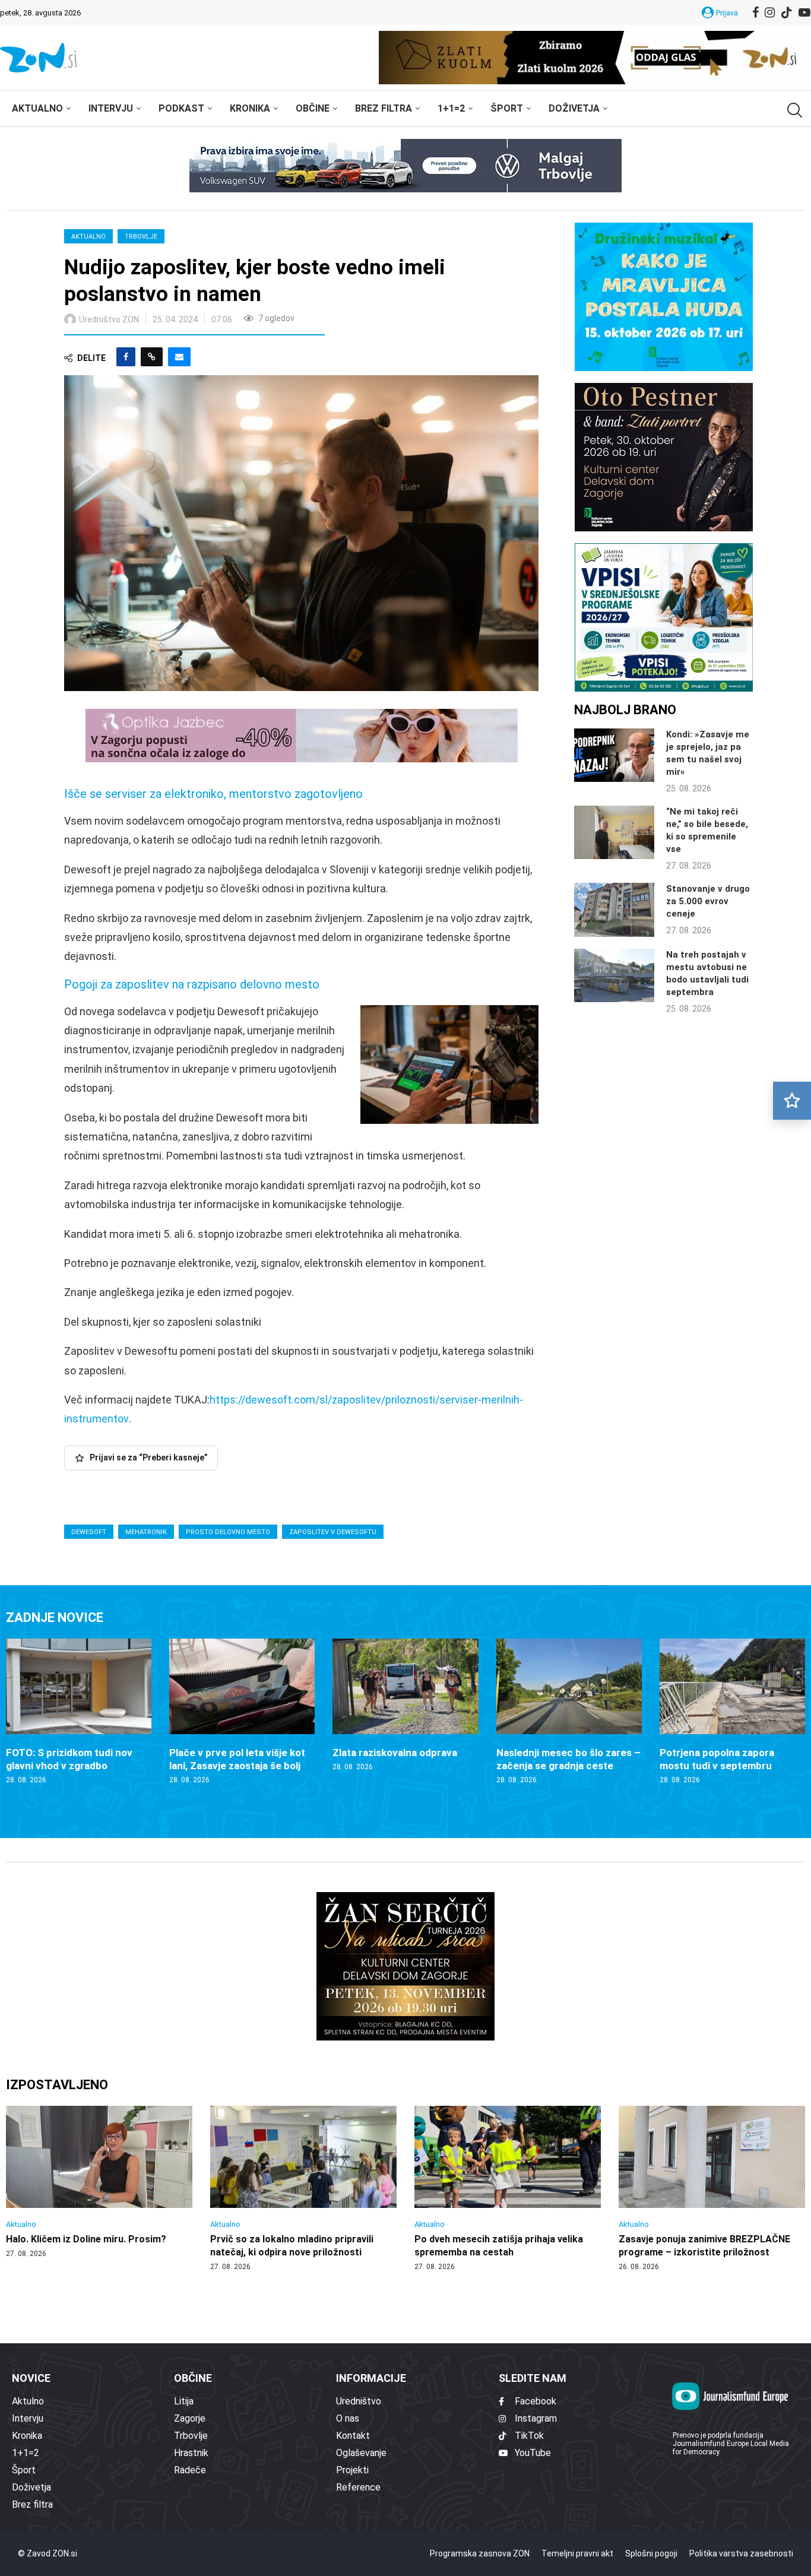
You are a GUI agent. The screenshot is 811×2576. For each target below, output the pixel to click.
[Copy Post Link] (152, 357)
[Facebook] (755, 12)
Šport (507, 108)
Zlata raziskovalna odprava (395, 1753)
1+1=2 (451, 108)
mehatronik (146, 1532)
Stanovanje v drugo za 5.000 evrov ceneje (708, 901)
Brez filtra (384, 108)
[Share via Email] (179, 357)
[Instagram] (770, 12)
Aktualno (37, 108)
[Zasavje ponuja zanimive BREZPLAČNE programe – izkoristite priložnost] (712, 2189)
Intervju (111, 108)
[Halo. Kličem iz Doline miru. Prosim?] (99, 2182)
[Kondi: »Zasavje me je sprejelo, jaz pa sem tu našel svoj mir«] (614, 755)
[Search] (793, 110)
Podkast (181, 108)
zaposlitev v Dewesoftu (333, 1532)
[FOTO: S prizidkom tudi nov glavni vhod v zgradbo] (79, 1712)
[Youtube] (804, 12)
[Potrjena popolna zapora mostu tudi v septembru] (732, 1712)
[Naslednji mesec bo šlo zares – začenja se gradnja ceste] (569, 1712)
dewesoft (89, 1532)
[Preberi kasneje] (792, 1101)
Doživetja (574, 108)
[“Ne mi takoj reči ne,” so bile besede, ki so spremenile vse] (614, 832)
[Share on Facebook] (126, 357)
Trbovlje (141, 237)
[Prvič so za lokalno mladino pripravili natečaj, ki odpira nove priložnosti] (303, 2189)
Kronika (250, 108)
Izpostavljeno (57, 2085)
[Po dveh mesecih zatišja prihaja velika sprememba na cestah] (508, 2189)
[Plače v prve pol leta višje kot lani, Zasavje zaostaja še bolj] (242, 1712)
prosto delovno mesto (228, 1532)
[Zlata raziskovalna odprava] (405, 1705)
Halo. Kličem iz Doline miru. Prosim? (86, 2239)
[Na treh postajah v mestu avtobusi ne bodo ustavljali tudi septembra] (614, 975)
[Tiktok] (787, 12)
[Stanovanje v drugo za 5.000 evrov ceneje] (614, 910)
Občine (313, 108)
